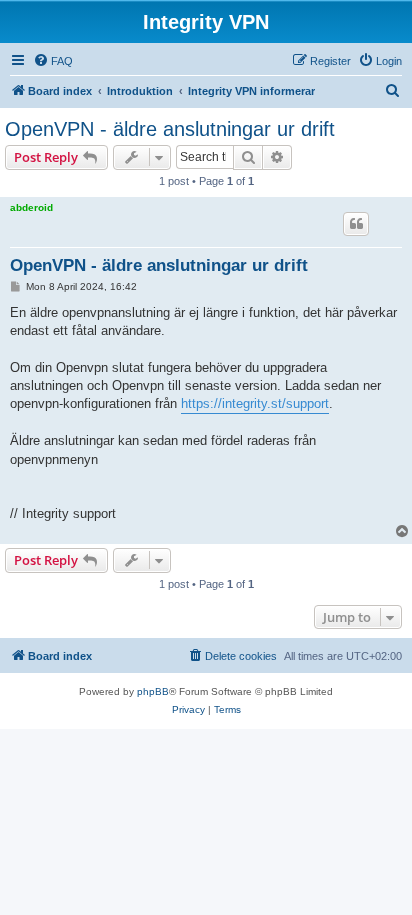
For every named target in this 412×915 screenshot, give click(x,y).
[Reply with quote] (356, 224)
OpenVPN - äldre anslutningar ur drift (170, 129)
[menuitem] (53, 61)
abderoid (31, 207)
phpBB (153, 691)
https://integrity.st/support (255, 403)
